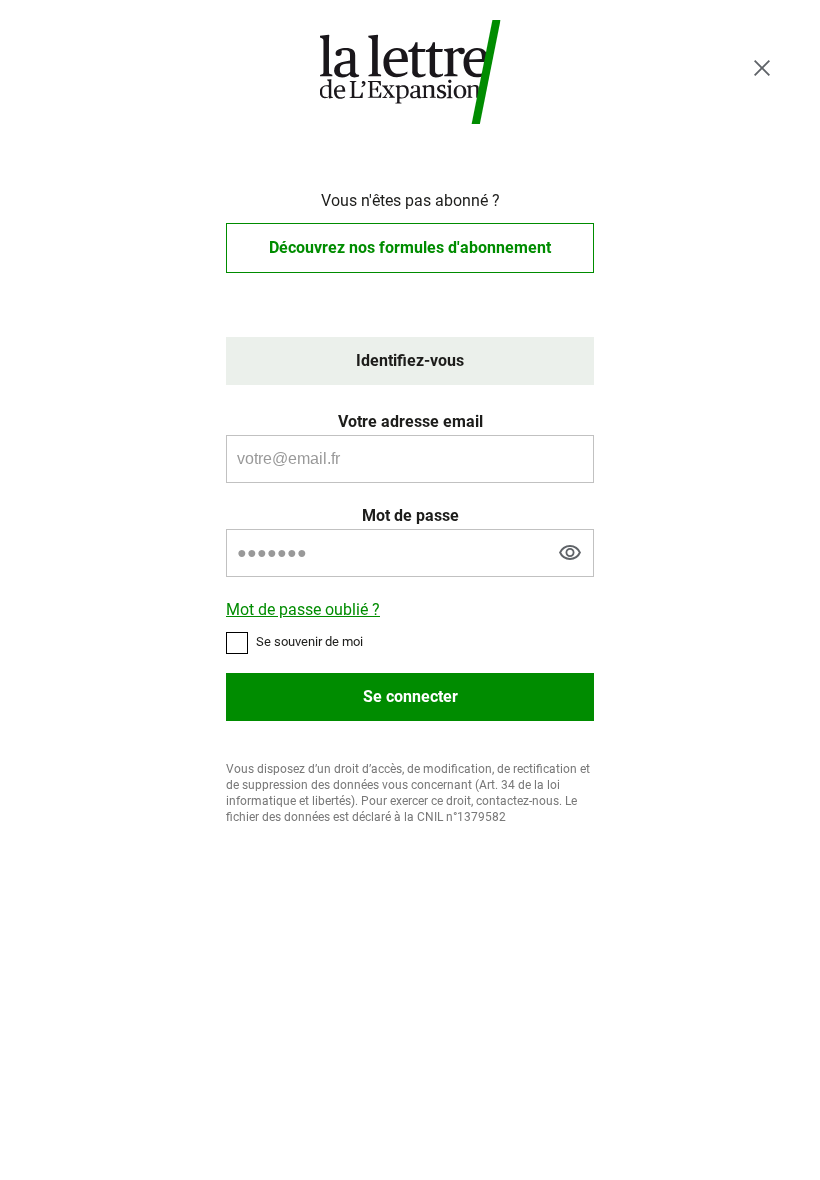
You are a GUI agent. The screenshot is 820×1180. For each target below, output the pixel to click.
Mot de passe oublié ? (303, 609)
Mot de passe (410, 515)
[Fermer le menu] (762, 68)
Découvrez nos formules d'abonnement (410, 247)
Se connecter (410, 696)
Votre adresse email (410, 421)
